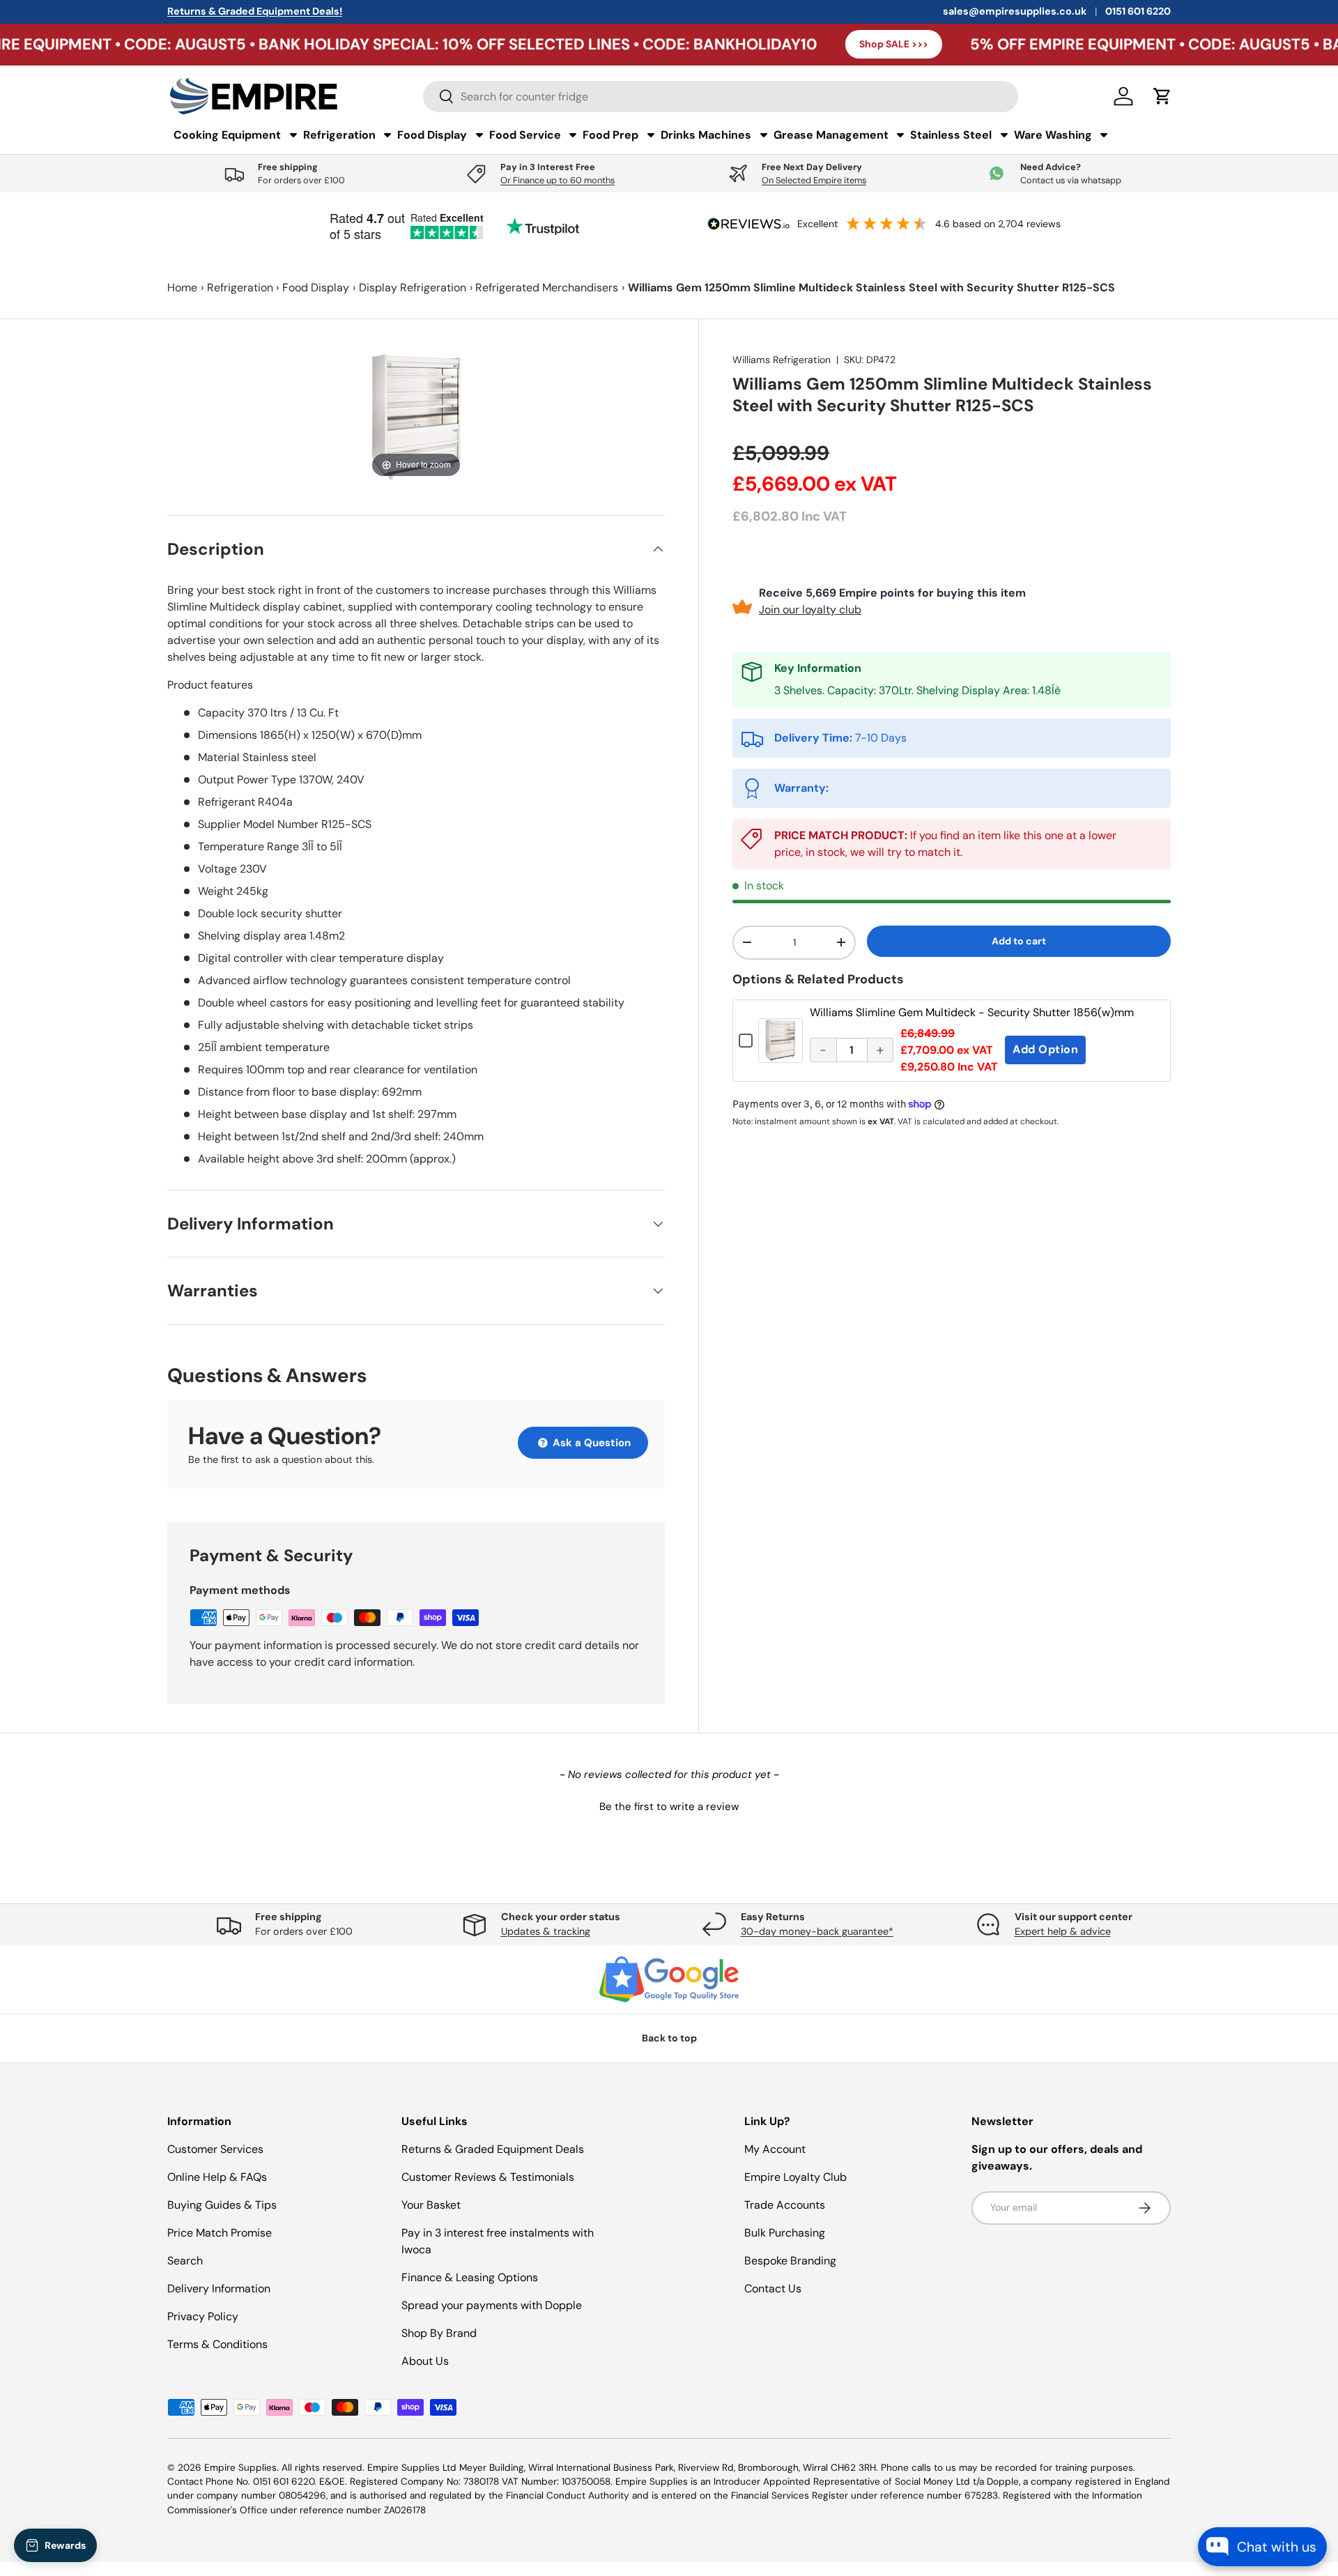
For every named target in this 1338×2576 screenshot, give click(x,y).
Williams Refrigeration (782, 360)
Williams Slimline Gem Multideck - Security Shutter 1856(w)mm (972, 1012)
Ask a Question (590, 1443)
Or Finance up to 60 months (557, 180)
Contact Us (773, 2288)
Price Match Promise (220, 2233)
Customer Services (215, 2149)
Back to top (669, 2038)
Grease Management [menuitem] (831, 135)
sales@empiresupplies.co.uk (1015, 11)
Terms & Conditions (217, 2344)
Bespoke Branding (790, 2261)
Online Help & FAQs (217, 2177)
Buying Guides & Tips (222, 2205)
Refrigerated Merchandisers (547, 287)
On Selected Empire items (814, 180)
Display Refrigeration (413, 287)
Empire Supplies (240, 2468)
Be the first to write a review (669, 1807)
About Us (425, 2361)
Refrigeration (240, 287)
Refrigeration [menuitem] (339, 135)
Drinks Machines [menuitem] (706, 135)
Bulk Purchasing (785, 2233)
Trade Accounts (785, 2205)
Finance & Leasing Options (470, 2277)
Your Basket (431, 2205)
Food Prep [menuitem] (610, 135)
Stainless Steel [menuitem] (951, 135)
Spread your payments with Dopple (492, 2305)
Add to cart (1019, 941)
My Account (775, 2149)
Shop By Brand (439, 2333)
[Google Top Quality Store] (669, 1979)
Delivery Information (219, 2288)
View (780, 1051)
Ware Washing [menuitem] (1053, 135)
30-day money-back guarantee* (817, 1931)
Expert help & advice (1063, 1931)
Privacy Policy (203, 2316)
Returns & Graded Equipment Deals (493, 2149)
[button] (669, 1805)
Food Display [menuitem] (432, 135)
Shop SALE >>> (770, 44)
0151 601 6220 (1138, 11)
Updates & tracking (546, 1931)
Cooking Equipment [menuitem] (227, 135)
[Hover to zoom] (416, 416)
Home (182, 287)
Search (185, 2261)
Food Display (316, 287)
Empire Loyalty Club (795, 2177)
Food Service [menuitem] (525, 135)
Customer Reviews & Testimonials (488, 2177)
